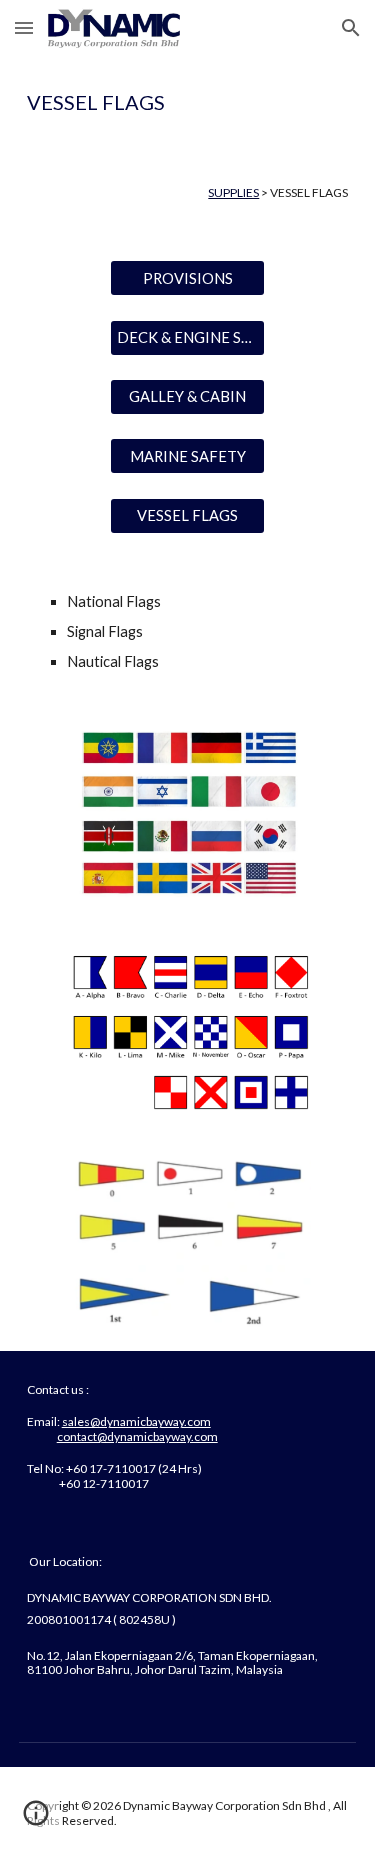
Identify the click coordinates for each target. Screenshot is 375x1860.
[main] (188, 102)
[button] (24, 27)
